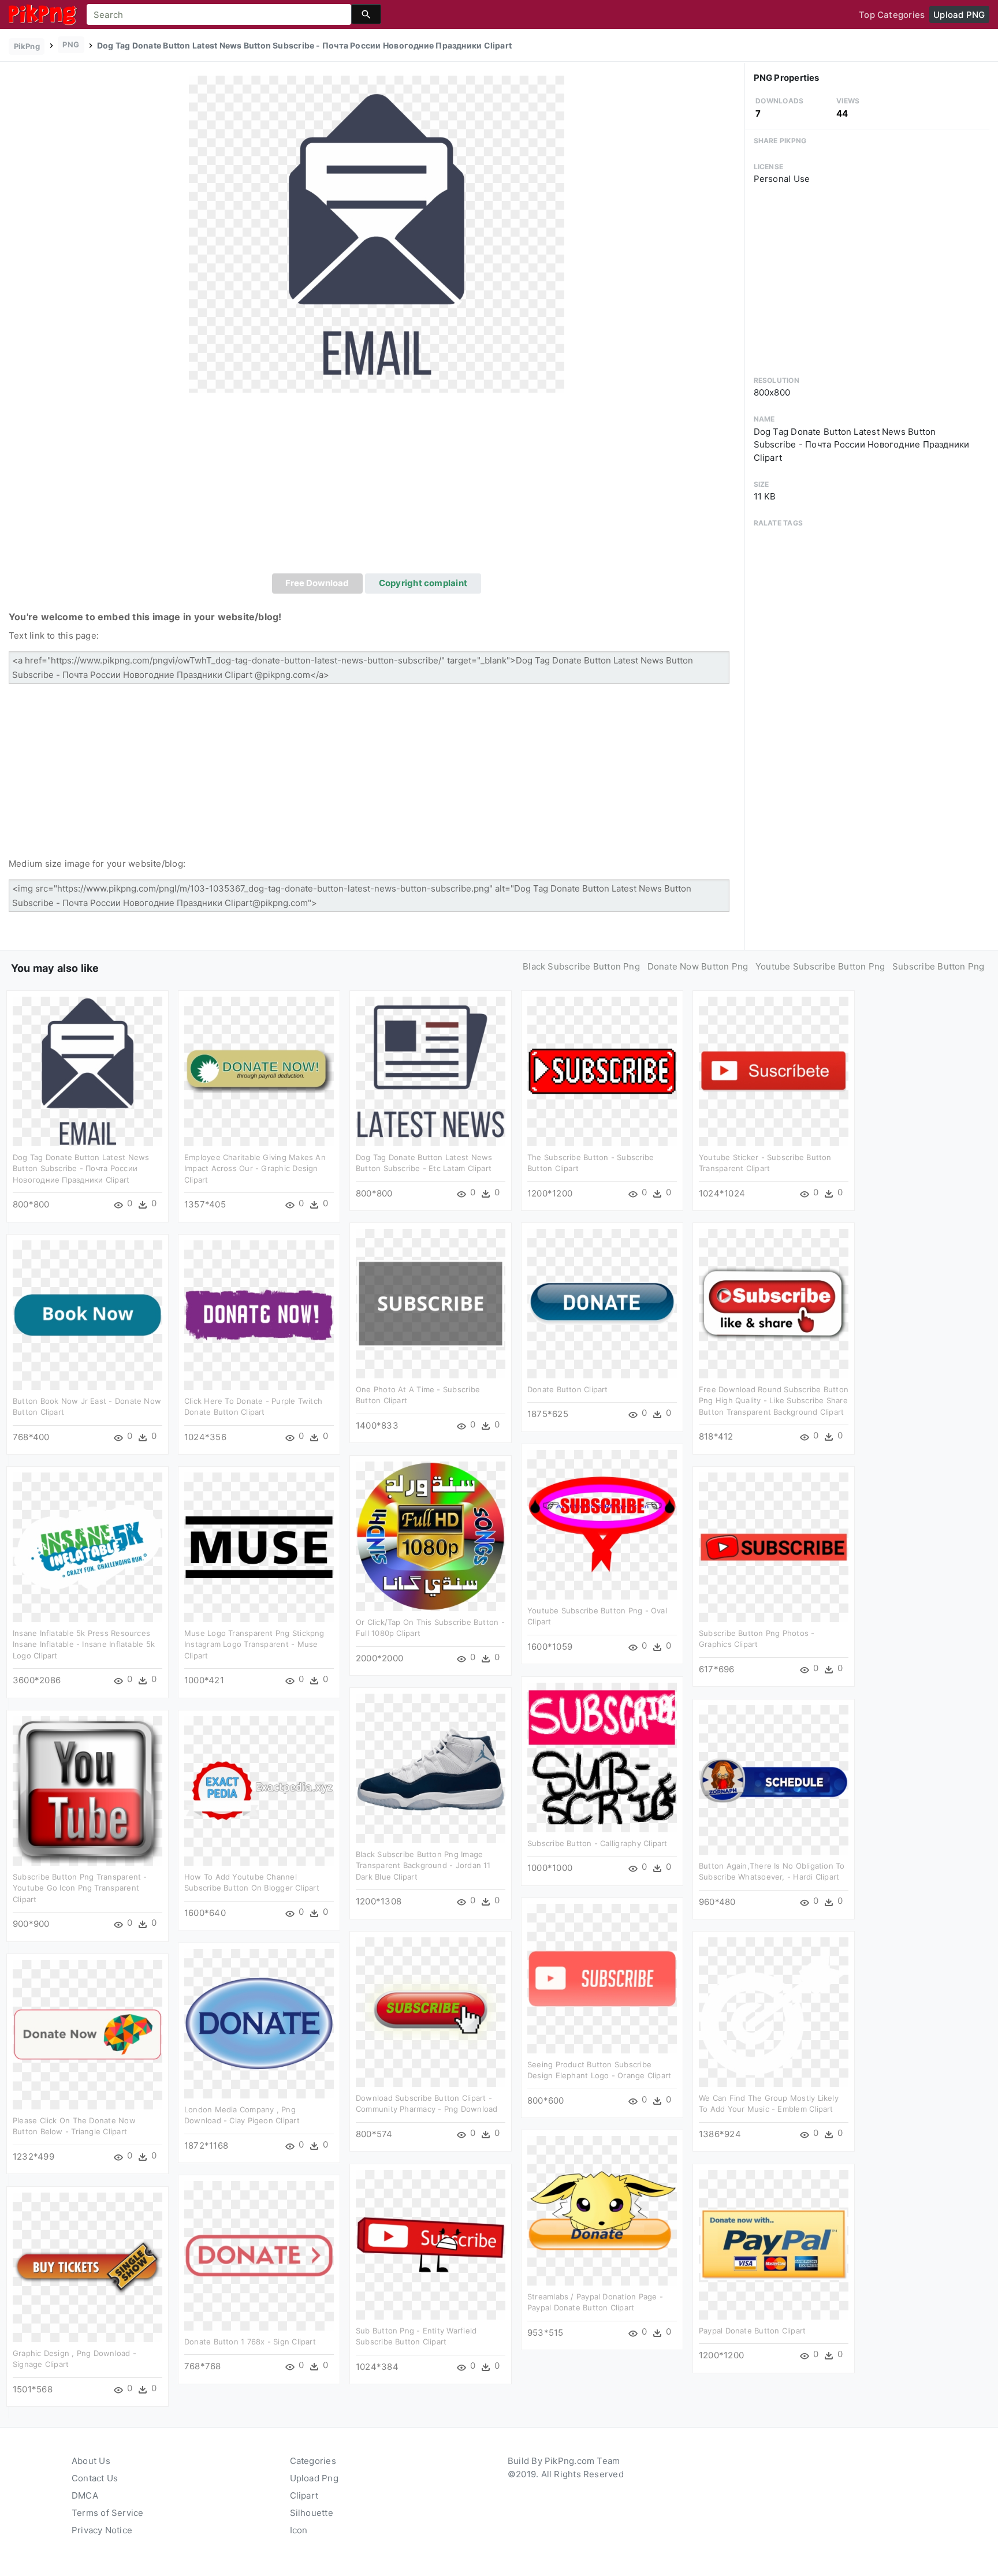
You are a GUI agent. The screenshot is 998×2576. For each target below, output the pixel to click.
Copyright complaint (423, 583)
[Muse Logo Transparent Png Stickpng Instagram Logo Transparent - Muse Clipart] (259, 1546)
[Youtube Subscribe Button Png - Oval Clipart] (602, 1524)
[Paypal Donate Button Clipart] (774, 2244)
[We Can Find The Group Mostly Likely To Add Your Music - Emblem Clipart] (774, 2011)
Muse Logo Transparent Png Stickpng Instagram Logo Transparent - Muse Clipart (254, 1644)
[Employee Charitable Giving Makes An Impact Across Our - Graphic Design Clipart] (259, 1070)
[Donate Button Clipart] (602, 1302)
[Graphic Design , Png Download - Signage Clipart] (87, 2266)
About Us (91, 2461)
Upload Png (314, 2478)
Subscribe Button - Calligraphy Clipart (597, 1843)
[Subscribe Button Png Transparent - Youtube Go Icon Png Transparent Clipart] (87, 1790)
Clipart (304, 2495)
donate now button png (698, 966)
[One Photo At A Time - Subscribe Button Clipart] (431, 1302)
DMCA (85, 2495)
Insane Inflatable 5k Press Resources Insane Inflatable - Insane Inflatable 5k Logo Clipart (84, 1644)
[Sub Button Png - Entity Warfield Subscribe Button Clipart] (431, 2244)
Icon (299, 2530)
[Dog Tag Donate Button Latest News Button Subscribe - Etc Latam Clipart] (431, 1070)
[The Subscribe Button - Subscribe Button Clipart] (602, 1070)
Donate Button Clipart (568, 1389)
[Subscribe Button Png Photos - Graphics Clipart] (774, 1546)
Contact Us (95, 2478)
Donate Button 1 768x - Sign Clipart (250, 2342)
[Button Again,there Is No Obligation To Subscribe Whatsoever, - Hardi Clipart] (774, 1779)
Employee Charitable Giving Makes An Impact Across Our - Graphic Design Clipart (255, 1168)
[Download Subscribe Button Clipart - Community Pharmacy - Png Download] (431, 2011)
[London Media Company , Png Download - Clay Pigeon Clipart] (259, 2023)
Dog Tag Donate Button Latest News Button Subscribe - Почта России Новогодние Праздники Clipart (81, 1168)
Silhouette (312, 2513)
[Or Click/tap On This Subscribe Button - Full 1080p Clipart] (431, 1535)
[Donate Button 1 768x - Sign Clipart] (259, 2255)
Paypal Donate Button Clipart (752, 2331)
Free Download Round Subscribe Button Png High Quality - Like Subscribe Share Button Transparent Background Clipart (774, 1401)
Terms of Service (108, 2513)
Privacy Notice (102, 2530)
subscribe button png (939, 966)
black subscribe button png (581, 966)
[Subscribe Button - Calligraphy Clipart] (602, 1756)
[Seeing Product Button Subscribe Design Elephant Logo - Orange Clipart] (602, 1977)
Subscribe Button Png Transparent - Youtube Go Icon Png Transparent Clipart (80, 1888)
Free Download (317, 583)
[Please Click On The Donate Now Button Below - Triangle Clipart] (87, 2033)
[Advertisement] (377, 487)
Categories (313, 2461)
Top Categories (892, 15)
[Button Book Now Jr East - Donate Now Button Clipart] (87, 1314)
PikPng (27, 46)
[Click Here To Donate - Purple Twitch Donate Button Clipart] (259, 1314)
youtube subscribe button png (820, 966)
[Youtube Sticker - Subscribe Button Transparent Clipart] (774, 1070)
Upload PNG (959, 15)
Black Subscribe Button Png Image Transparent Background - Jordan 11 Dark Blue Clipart (423, 1865)
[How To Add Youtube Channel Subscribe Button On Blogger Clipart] (259, 1790)
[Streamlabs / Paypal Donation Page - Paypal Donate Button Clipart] (602, 2210)
